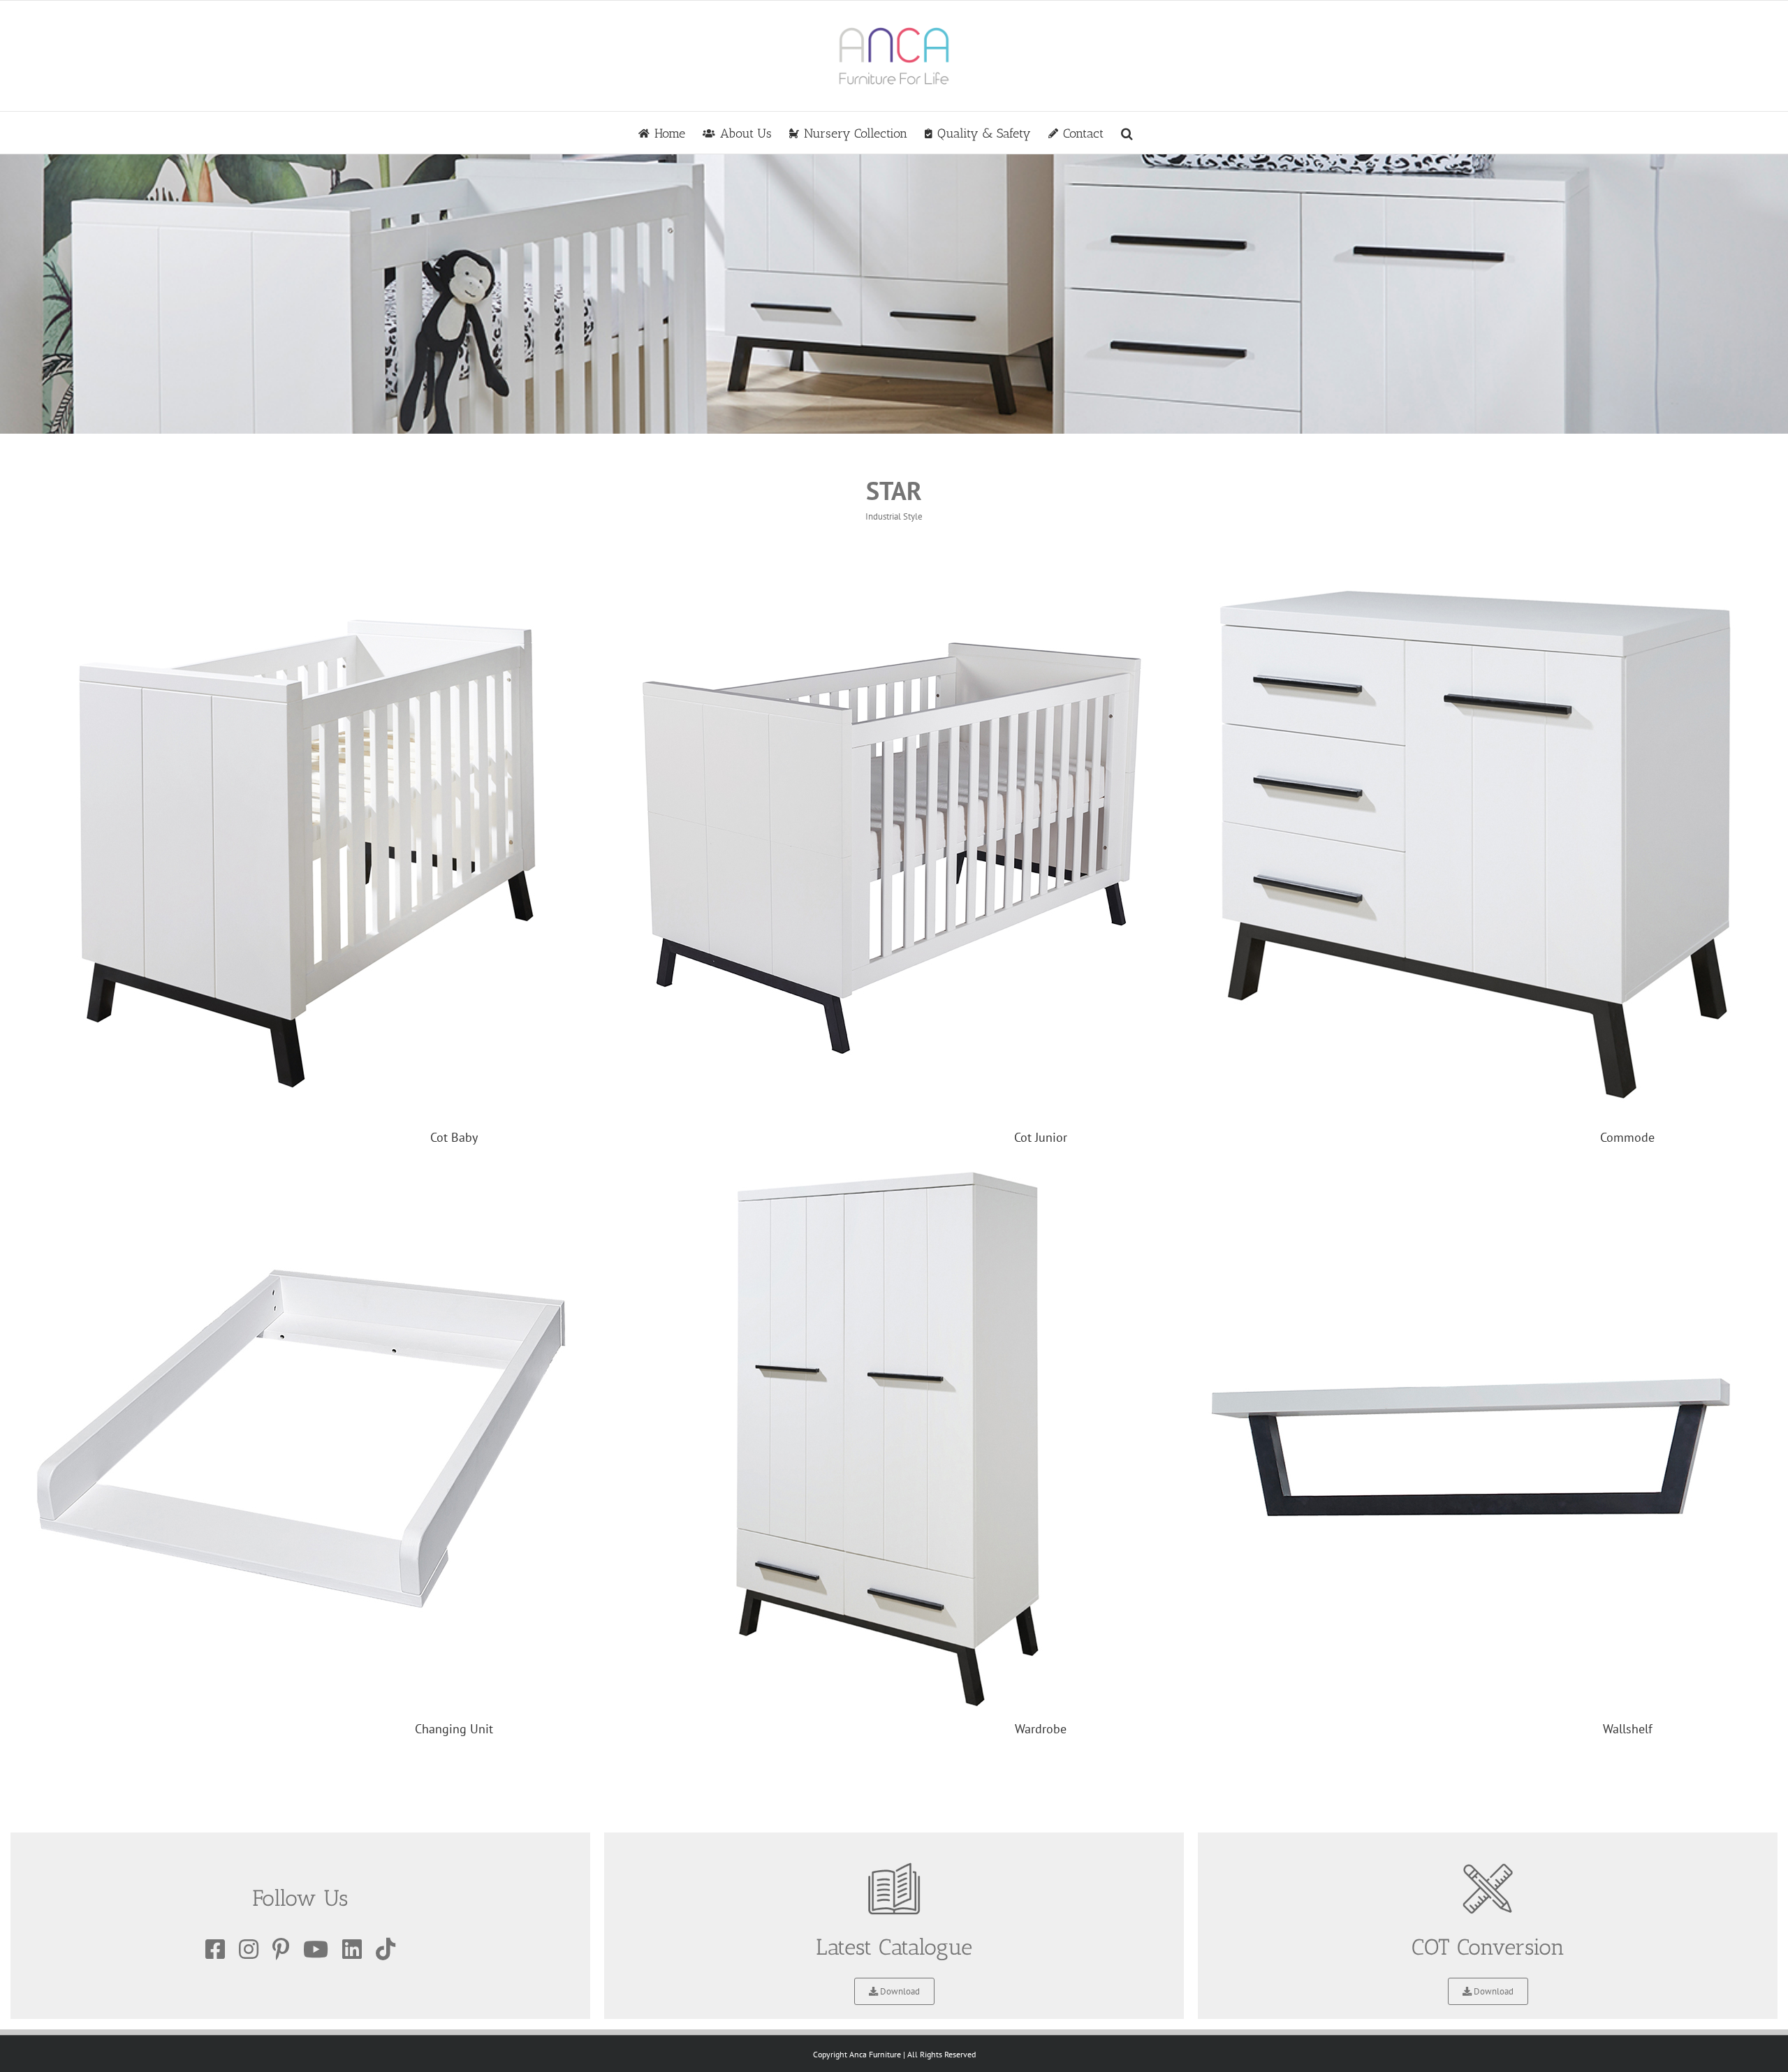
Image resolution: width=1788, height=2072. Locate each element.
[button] (1127, 133)
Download (899, 1991)
